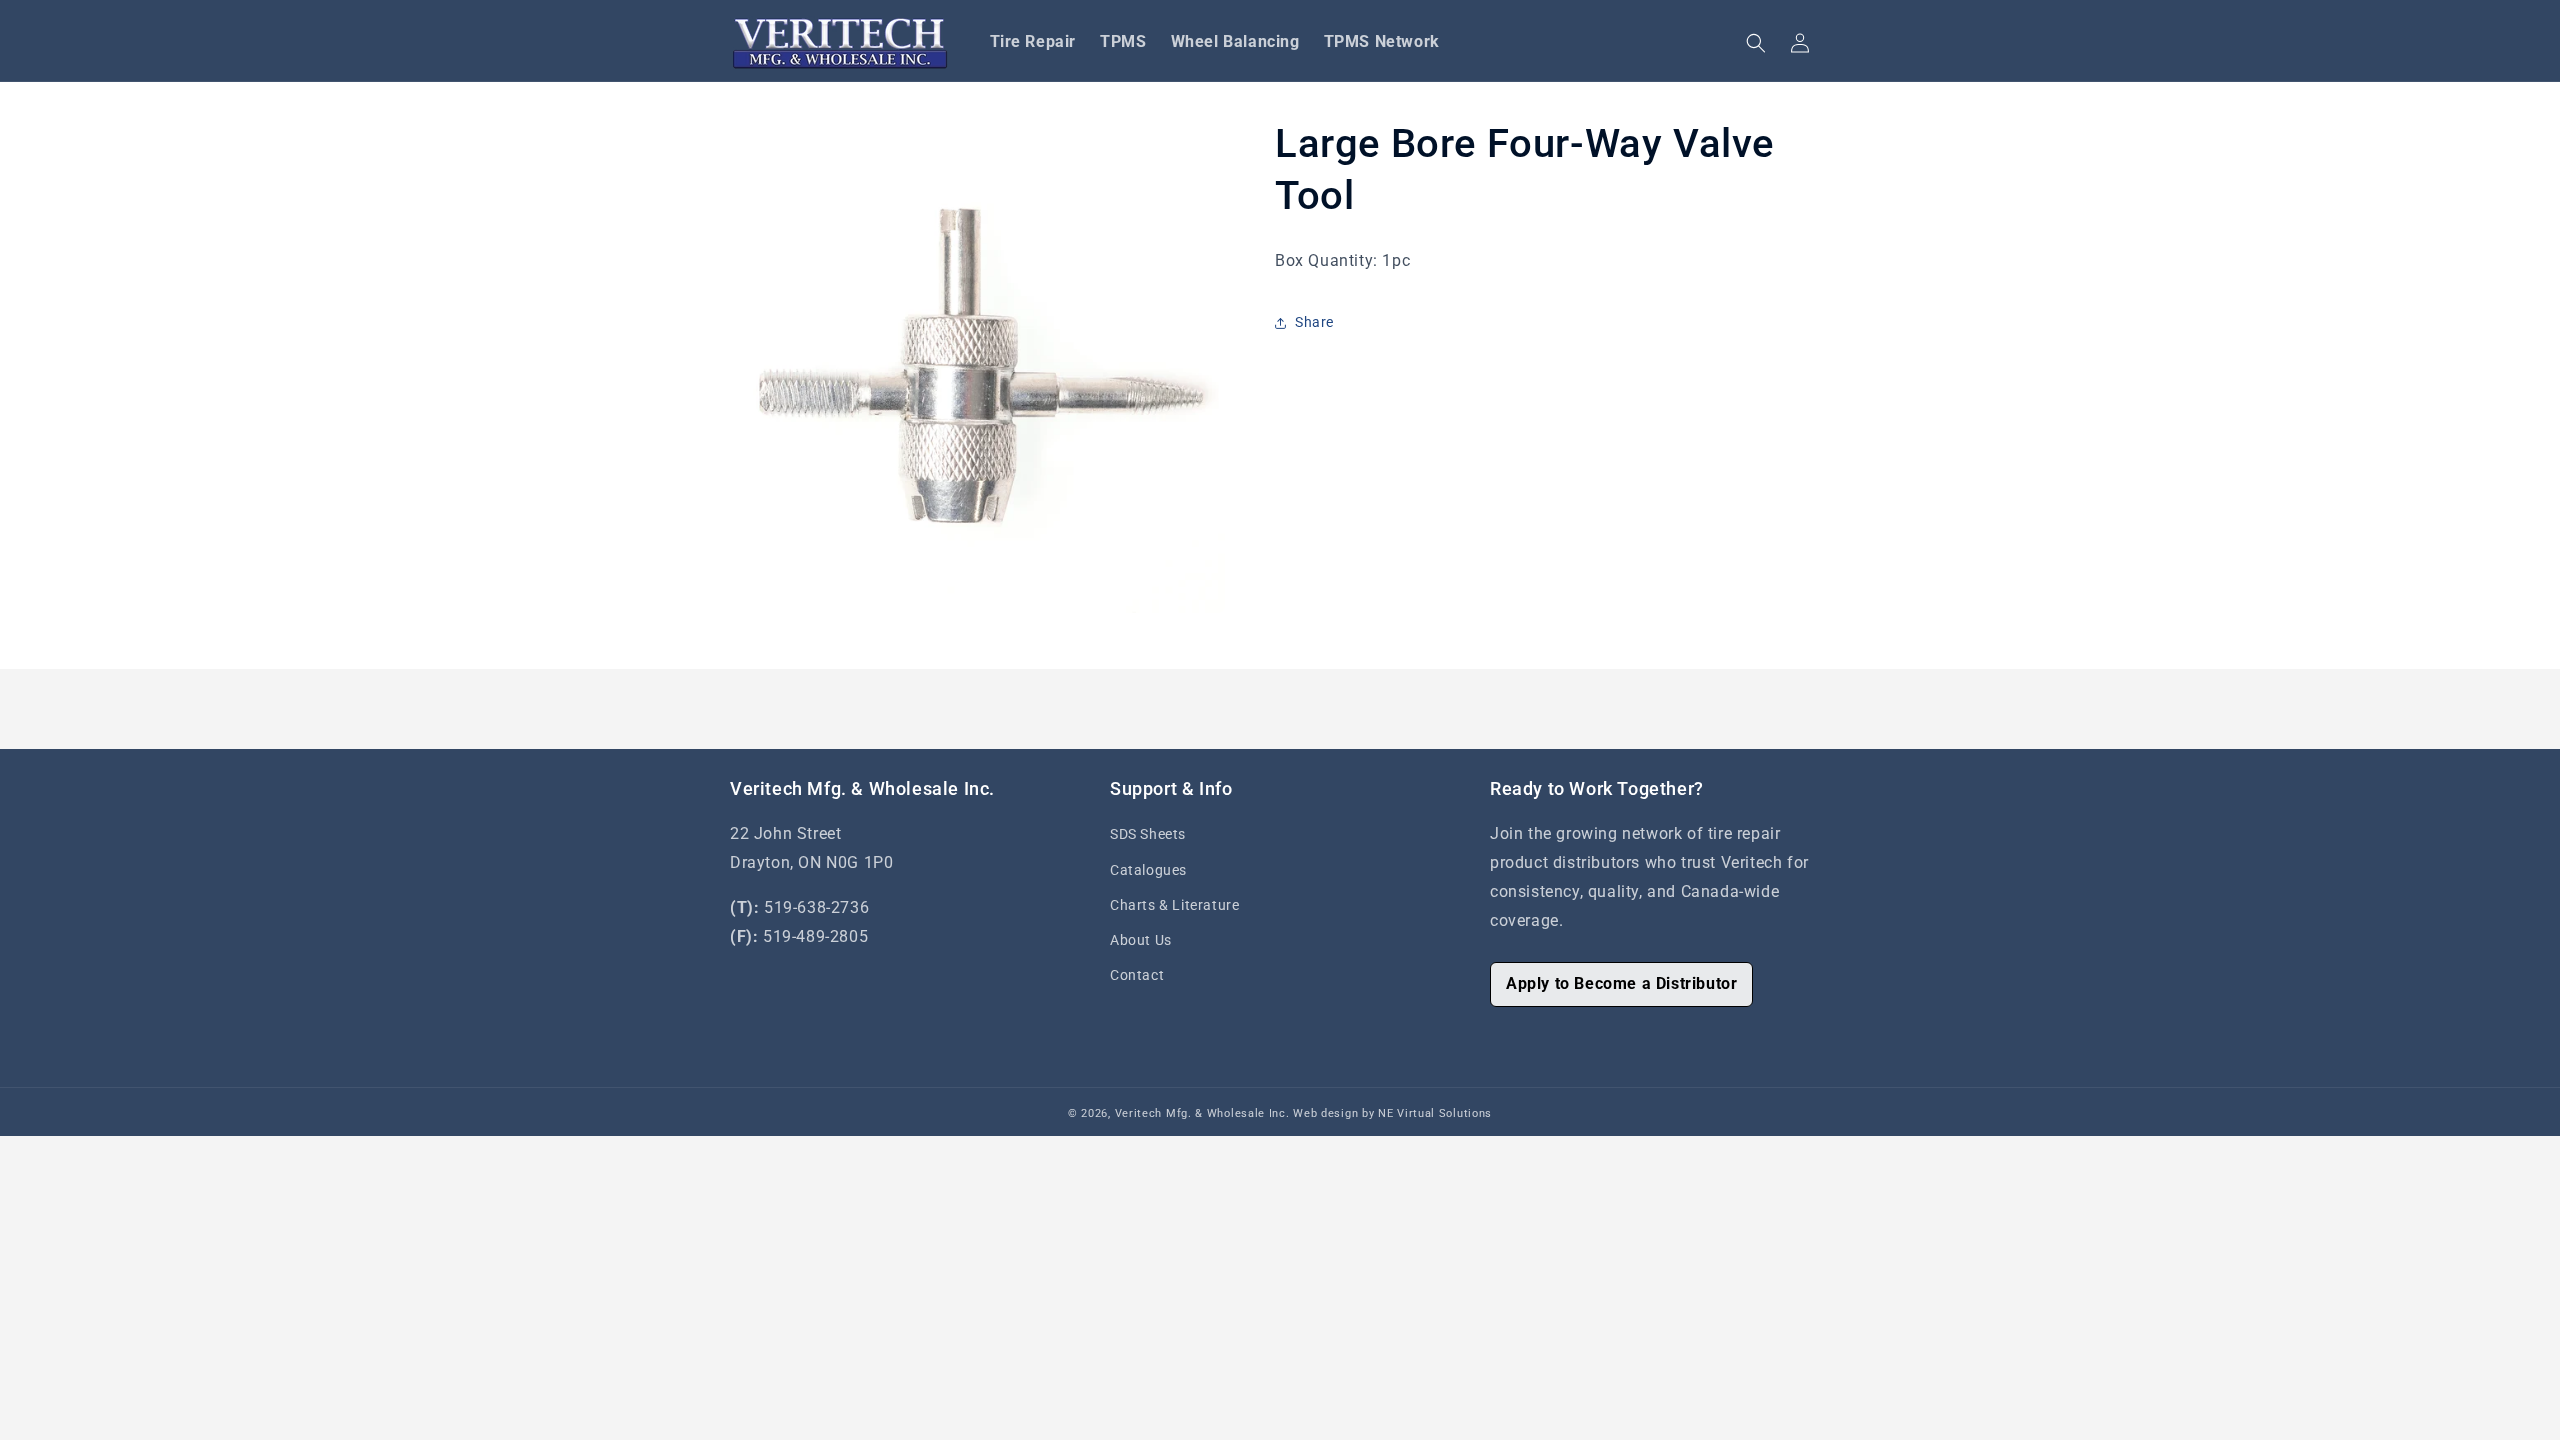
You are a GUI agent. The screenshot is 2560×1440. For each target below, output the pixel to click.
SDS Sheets (1148, 834)
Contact (1137, 975)
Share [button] (1314, 322)
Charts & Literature (1174, 905)
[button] (1756, 43)
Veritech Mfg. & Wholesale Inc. (1202, 1113)
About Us (1141, 940)
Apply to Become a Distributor (1621, 983)
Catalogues (1148, 870)
